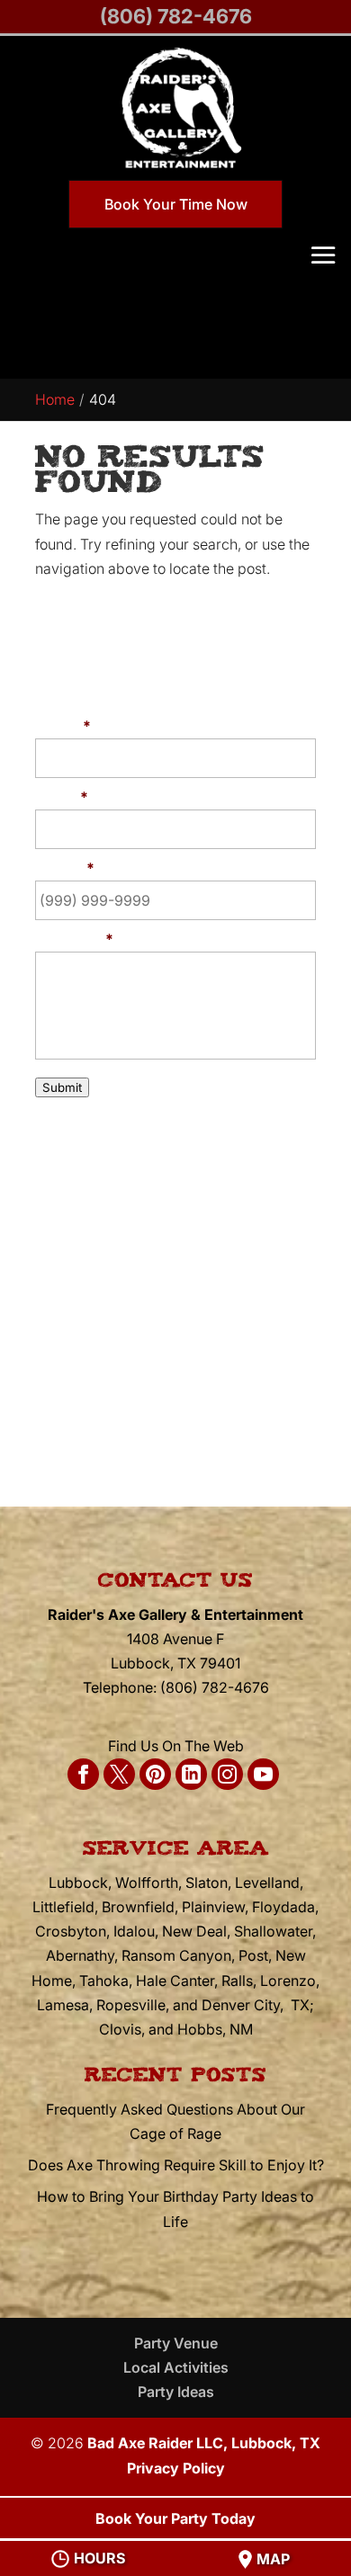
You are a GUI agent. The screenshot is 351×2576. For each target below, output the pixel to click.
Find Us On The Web (176, 1746)
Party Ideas (176, 2392)
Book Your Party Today (175, 2518)
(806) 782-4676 (176, 16)
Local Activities (176, 2367)
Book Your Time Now (176, 204)
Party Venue (176, 2343)
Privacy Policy (176, 2468)
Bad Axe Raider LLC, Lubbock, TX (204, 2443)
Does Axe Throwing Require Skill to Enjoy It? (176, 2165)
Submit (62, 1087)
